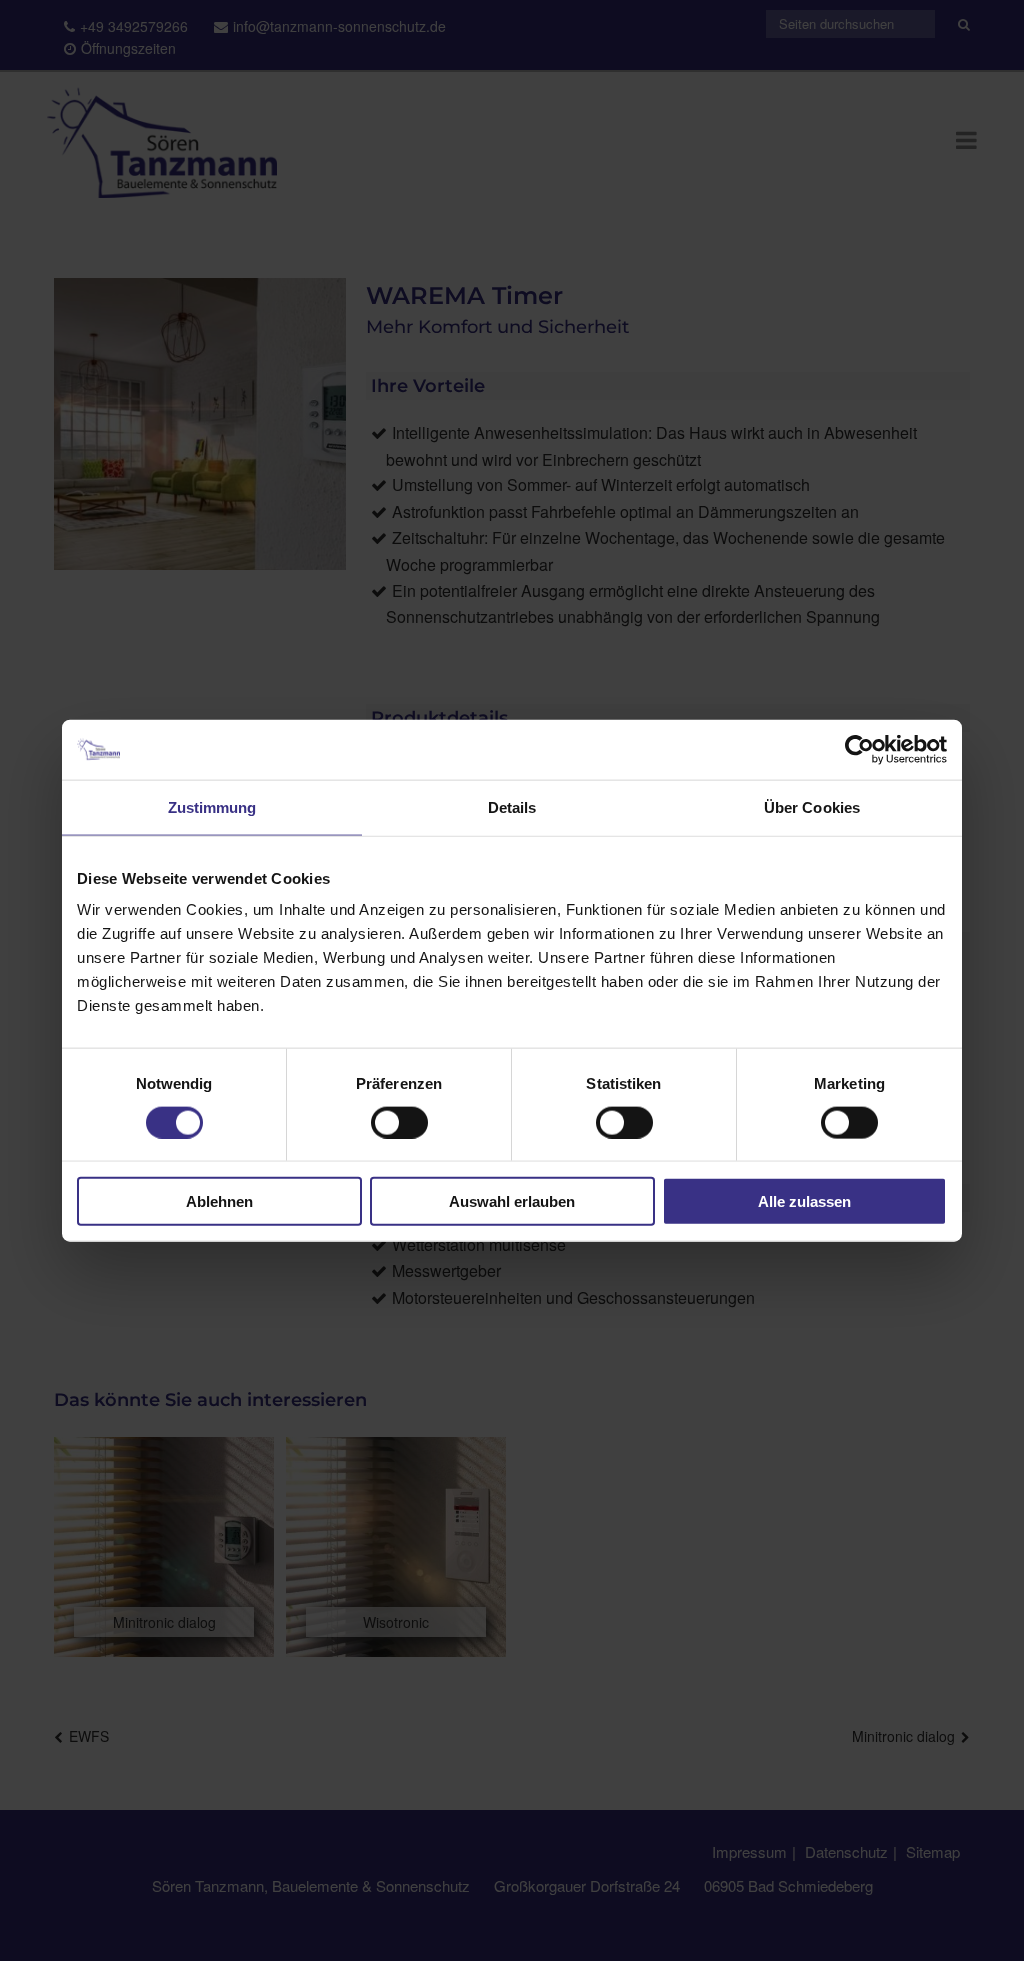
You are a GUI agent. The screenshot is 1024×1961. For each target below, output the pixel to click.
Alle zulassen (804, 1201)
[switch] (399, 1122)
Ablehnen (219, 1201)
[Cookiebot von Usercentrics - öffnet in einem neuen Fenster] (859, 749)
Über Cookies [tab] (812, 806)
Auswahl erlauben (512, 1201)
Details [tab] (512, 806)
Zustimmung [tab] (212, 806)
